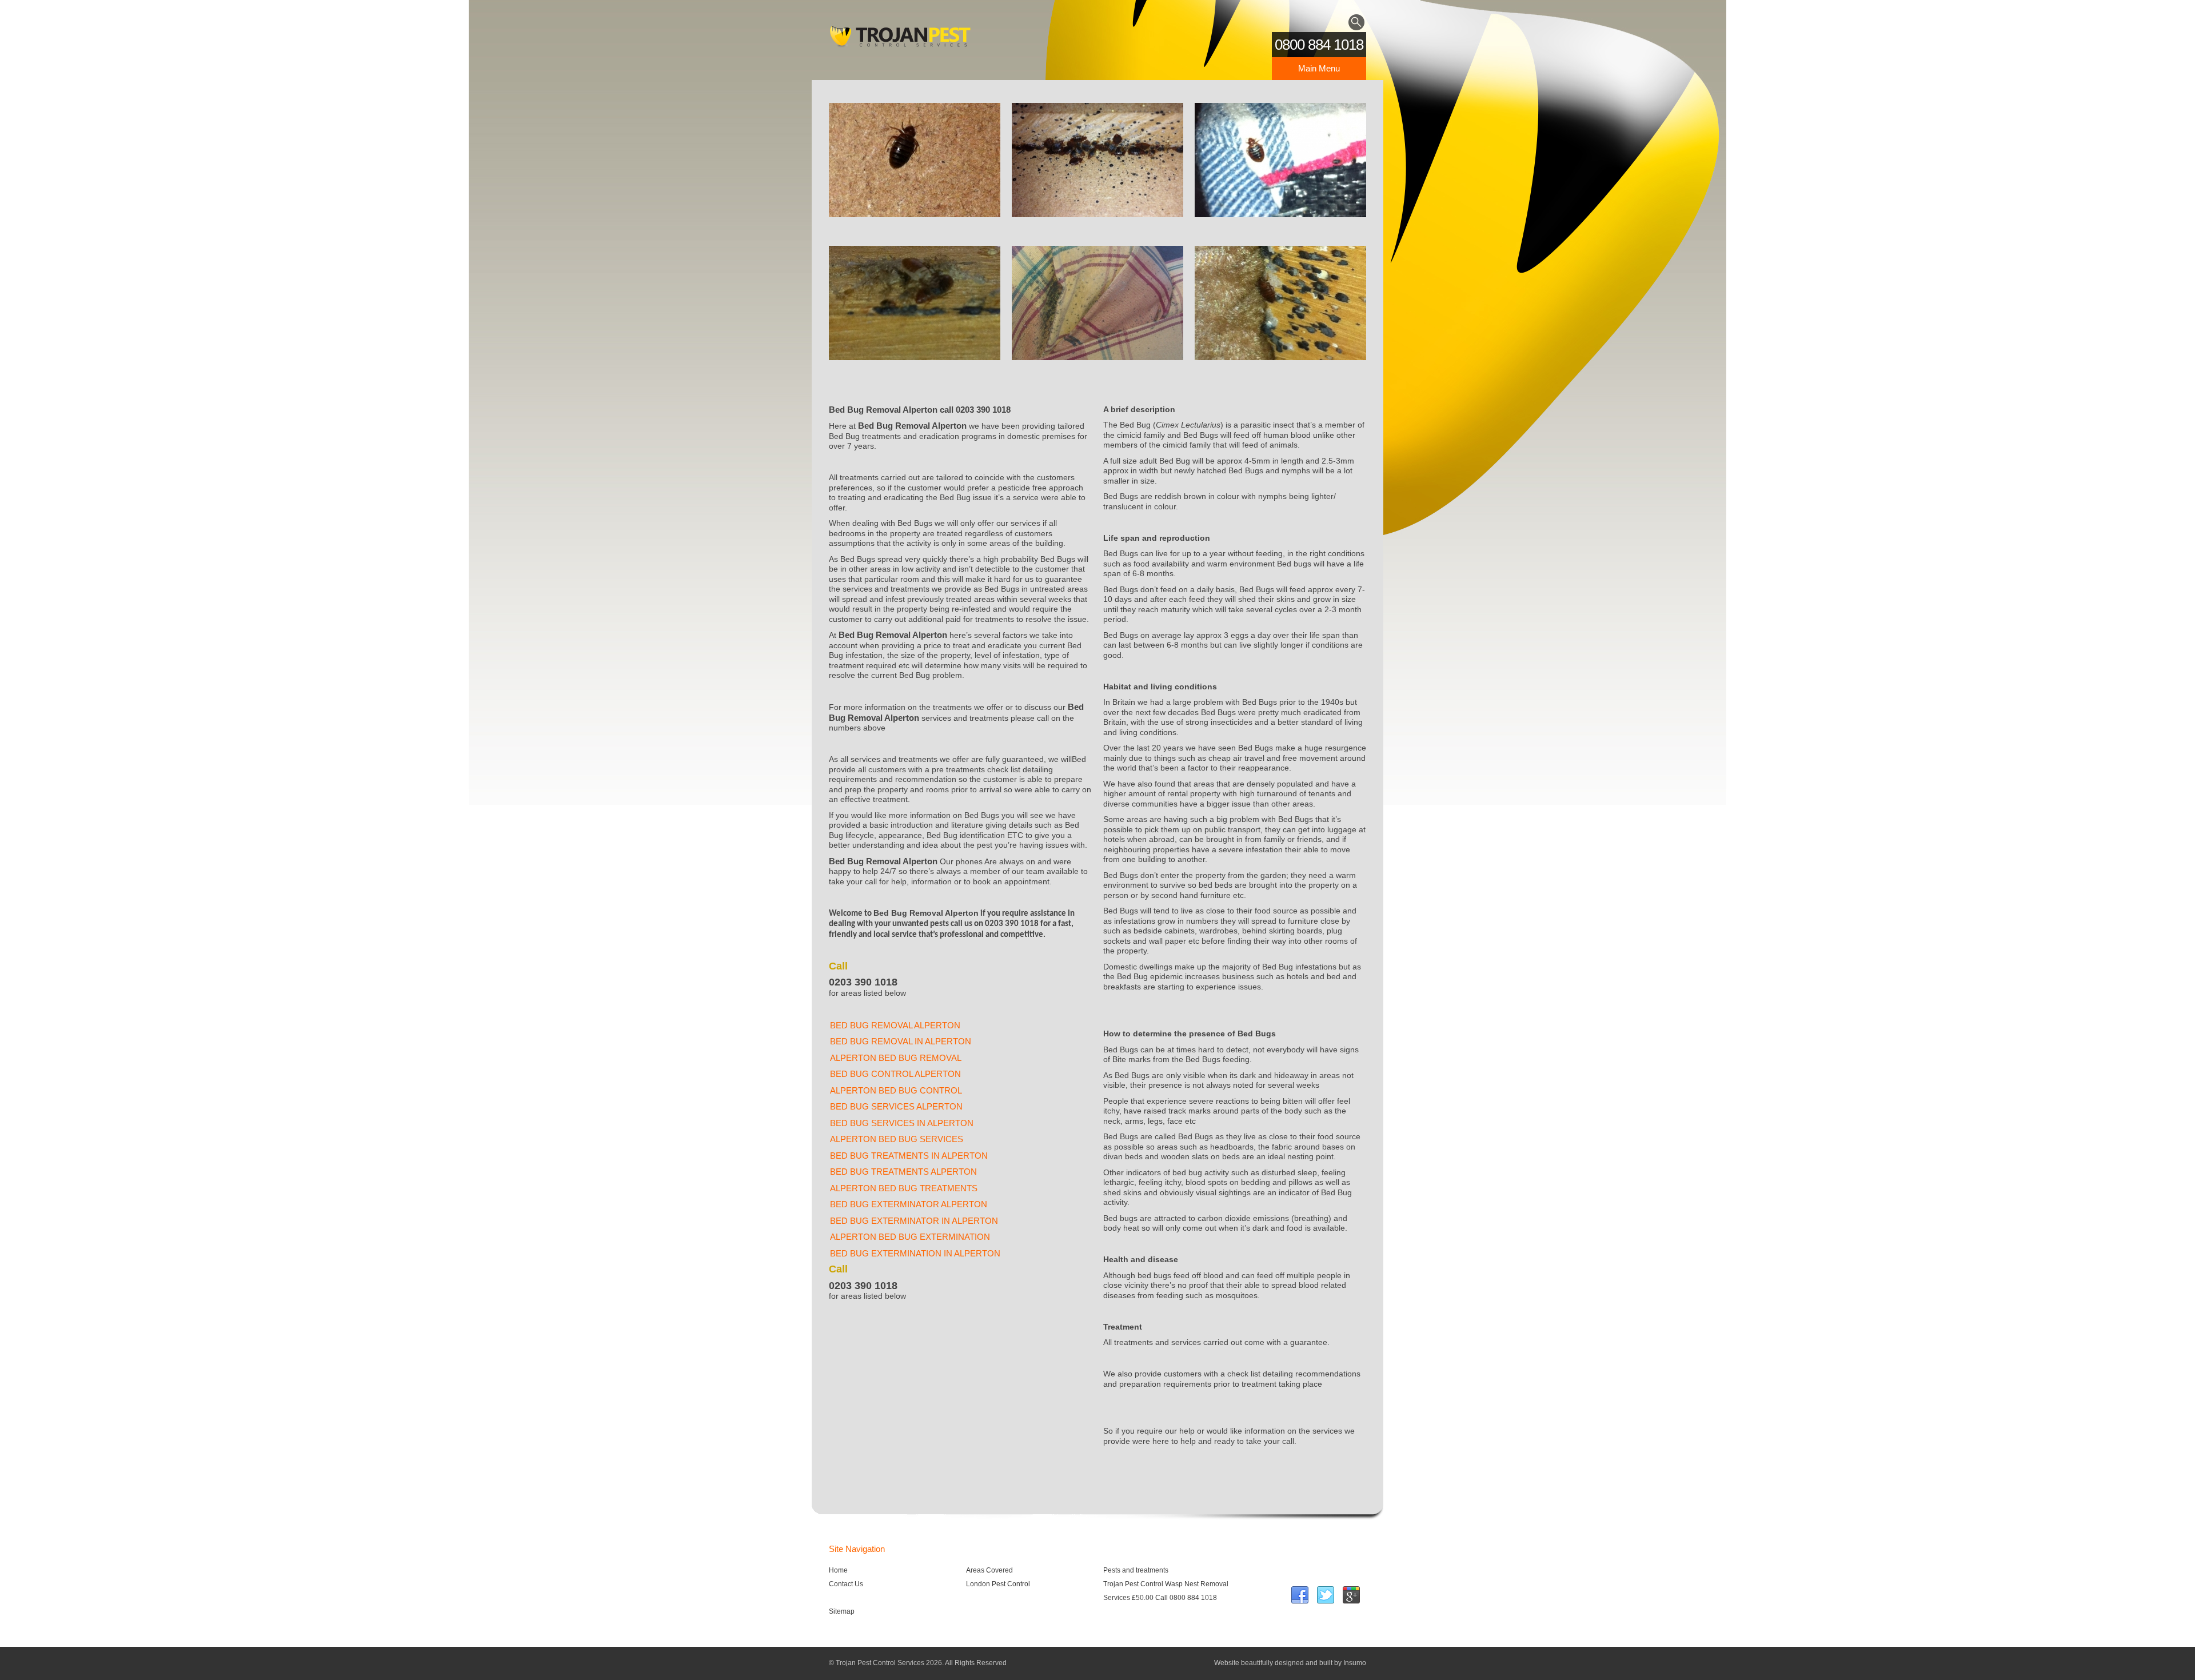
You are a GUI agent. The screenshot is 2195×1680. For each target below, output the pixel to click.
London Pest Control (998, 1584)
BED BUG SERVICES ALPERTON (896, 1106)
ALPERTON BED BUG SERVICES (897, 1139)
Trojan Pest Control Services (900, 40)
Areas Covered (989, 1570)
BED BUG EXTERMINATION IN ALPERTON (915, 1253)
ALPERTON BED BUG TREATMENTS (904, 1188)
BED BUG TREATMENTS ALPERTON (903, 1172)
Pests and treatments (1136, 1570)
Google (1351, 1595)
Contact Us (846, 1584)
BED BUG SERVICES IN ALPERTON (902, 1123)
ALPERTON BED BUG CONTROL (896, 1090)
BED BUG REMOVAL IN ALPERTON (901, 1041)
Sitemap (842, 1611)
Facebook (1300, 1595)
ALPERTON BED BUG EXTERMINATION (910, 1237)
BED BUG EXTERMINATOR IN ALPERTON (914, 1221)
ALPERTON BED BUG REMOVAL (896, 1058)
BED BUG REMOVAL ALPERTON (895, 1025)
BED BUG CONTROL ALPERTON (895, 1074)
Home (838, 1570)
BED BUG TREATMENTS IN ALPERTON (909, 1156)
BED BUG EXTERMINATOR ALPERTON (909, 1204)
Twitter (1326, 1595)
